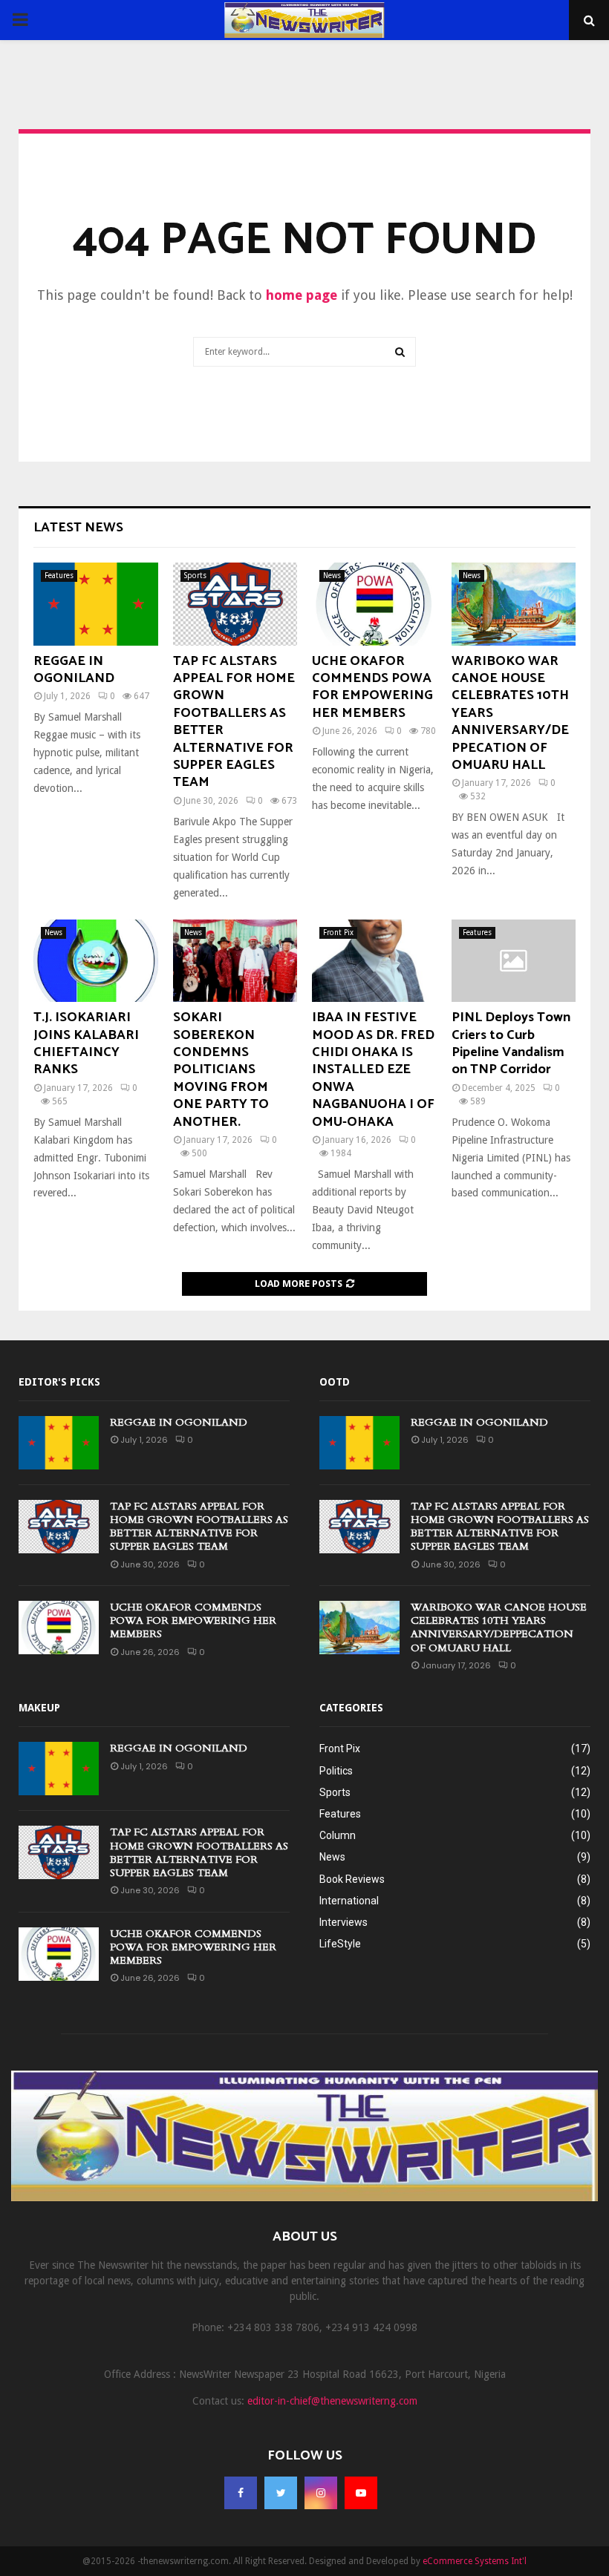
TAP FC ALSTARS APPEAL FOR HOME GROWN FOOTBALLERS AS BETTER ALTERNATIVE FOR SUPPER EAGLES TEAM (234, 722)
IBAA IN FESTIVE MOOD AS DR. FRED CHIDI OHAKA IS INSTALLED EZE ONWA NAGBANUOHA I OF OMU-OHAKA (373, 1069)
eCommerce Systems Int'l (475, 2561)
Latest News (78, 528)
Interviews (343, 1922)
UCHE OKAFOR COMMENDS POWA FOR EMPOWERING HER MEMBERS (372, 687)
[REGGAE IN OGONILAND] (96, 604)
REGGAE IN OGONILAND (74, 670)
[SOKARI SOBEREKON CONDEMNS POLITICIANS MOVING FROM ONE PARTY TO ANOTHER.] (235, 961)
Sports (195, 576)
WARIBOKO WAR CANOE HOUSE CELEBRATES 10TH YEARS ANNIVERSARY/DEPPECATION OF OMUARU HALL (499, 1628)
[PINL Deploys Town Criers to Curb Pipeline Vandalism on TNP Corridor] (514, 961)
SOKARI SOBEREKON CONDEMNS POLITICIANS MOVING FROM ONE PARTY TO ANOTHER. (221, 1069)
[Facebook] (241, 2493)
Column (338, 1835)
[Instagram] (321, 2493)
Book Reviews (352, 1879)
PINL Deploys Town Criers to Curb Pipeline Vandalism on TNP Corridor (511, 1043)
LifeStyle (340, 1944)
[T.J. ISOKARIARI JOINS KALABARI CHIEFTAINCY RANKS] (96, 961)
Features (59, 576)
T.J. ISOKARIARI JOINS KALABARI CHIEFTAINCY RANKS (86, 1043)
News (332, 576)
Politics (336, 1771)
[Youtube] (361, 2493)
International (349, 1901)
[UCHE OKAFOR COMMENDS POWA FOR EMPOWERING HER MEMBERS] (374, 604)
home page (302, 295)
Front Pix (338, 933)
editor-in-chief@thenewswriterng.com (332, 2401)
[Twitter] (281, 2493)
